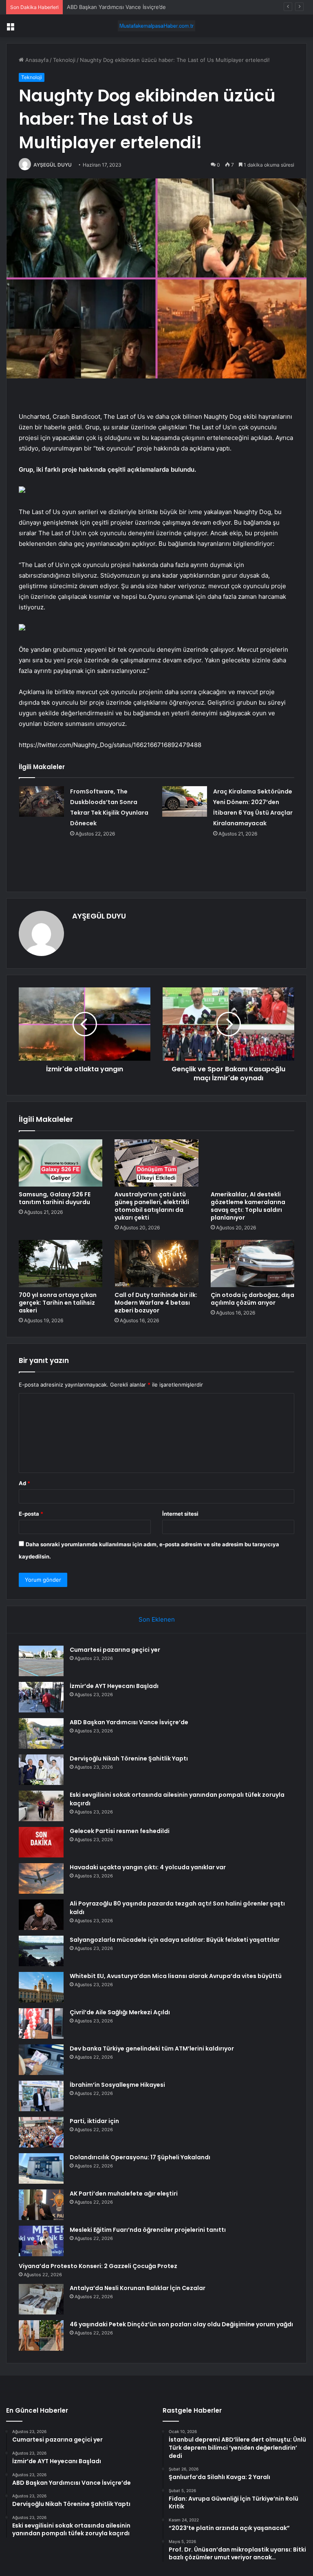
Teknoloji (64, 60)
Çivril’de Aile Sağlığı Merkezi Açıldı (120, 2012)
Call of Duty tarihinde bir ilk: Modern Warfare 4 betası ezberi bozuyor (156, 1303)
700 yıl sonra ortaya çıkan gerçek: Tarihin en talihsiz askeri (58, 1303)
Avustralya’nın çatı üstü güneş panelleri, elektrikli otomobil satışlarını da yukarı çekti (152, 1206)
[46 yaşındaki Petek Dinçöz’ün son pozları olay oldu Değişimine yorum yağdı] (41, 2335)
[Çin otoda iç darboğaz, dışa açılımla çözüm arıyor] (252, 1264)
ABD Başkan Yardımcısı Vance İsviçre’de (129, 1722)
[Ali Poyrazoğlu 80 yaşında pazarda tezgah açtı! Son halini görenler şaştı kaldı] (41, 1915)
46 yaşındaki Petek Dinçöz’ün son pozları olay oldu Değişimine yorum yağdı (181, 2324)
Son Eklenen (157, 1619)
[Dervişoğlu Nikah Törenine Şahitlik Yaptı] (41, 1770)
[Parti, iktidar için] (41, 2132)
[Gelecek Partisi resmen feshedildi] (41, 1842)
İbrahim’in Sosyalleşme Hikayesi (117, 2085)
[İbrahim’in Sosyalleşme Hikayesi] (41, 2096)
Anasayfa (36, 60)
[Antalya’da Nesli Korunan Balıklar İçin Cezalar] (41, 2299)
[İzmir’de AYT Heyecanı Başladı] (41, 1697)
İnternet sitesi (180, 1514)
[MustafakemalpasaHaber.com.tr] (156, 26)
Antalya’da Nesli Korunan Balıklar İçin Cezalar (138, 2288)
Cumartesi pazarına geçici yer (115, 1650)
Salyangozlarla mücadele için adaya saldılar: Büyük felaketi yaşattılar (175, 1940)
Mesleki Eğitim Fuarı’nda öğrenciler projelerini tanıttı (148, 2230)
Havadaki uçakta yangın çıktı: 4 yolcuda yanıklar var (148, 1867)
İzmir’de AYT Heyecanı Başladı (114, 1686)
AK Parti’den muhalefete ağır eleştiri (124, 2194)
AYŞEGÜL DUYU (53, 165)
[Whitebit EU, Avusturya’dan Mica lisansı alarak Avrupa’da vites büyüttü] (41, 1987)
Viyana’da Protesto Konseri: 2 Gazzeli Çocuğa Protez (98, 2266)
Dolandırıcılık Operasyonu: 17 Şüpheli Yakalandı (140, 2157)
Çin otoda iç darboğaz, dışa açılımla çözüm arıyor (252, 1299)
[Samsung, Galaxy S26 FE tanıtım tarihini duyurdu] (61, 1163)
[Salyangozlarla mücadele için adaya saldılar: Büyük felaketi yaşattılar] (41, 1951)
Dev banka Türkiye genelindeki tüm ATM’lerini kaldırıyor (152, 2048)
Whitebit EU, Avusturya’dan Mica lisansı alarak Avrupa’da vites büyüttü (176, 1976)
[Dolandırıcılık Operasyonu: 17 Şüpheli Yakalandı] (41, 2168)
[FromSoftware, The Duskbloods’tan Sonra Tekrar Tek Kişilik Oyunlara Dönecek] (42, 801)
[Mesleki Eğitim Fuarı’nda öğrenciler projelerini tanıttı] (41, 2241)
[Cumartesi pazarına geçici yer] (41, 1661)
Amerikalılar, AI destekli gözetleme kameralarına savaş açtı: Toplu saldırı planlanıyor (248, 1206)
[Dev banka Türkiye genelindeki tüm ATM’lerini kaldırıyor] (41, 2060)
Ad (24, 1483)
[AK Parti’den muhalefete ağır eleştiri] (41, 2205)
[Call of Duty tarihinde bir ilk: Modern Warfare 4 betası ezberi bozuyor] (156, 1264)
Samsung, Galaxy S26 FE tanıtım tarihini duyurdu (55, 1198)
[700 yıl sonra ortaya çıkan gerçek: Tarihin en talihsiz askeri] (61, 1264)
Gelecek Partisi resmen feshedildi (120, 1831)
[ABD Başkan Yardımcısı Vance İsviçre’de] (41, 1733)
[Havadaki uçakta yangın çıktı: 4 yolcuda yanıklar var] (41, 1878)
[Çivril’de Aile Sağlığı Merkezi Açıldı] (41, 2023)
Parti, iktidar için (94, 2121)
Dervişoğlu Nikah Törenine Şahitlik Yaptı (129, 1758)
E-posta (31, 1514)
